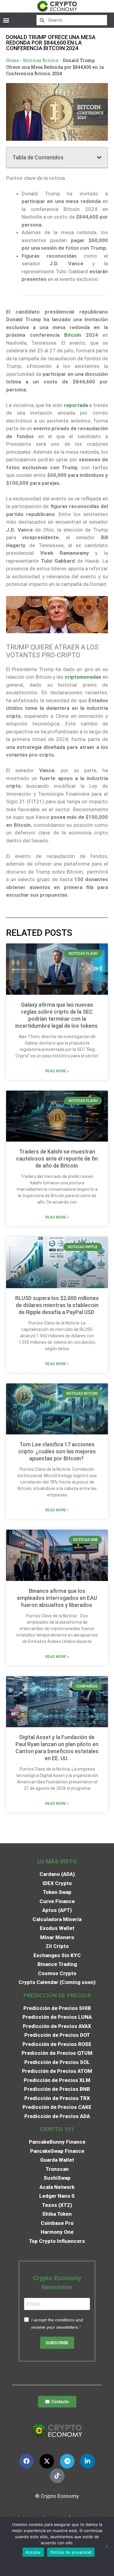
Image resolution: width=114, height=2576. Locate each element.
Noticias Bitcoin (41, 60)
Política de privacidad (71, 2552)
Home (13, 60)
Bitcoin (73, 335)
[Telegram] (67, 2461)
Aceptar (33, 2552)
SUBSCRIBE (57, 2343)
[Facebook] (26, 2461)
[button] (6, 20)
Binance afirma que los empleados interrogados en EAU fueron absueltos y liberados (57, 1598)
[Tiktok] (57, 2476)
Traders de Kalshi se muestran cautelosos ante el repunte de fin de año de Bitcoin (57, 1159)
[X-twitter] (47, 2461)
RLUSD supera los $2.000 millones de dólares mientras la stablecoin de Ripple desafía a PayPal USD (57, 1305)
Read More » (57, 1071)
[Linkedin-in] (88, 2461)
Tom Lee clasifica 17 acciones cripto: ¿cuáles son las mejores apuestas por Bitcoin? (57, 1451)
